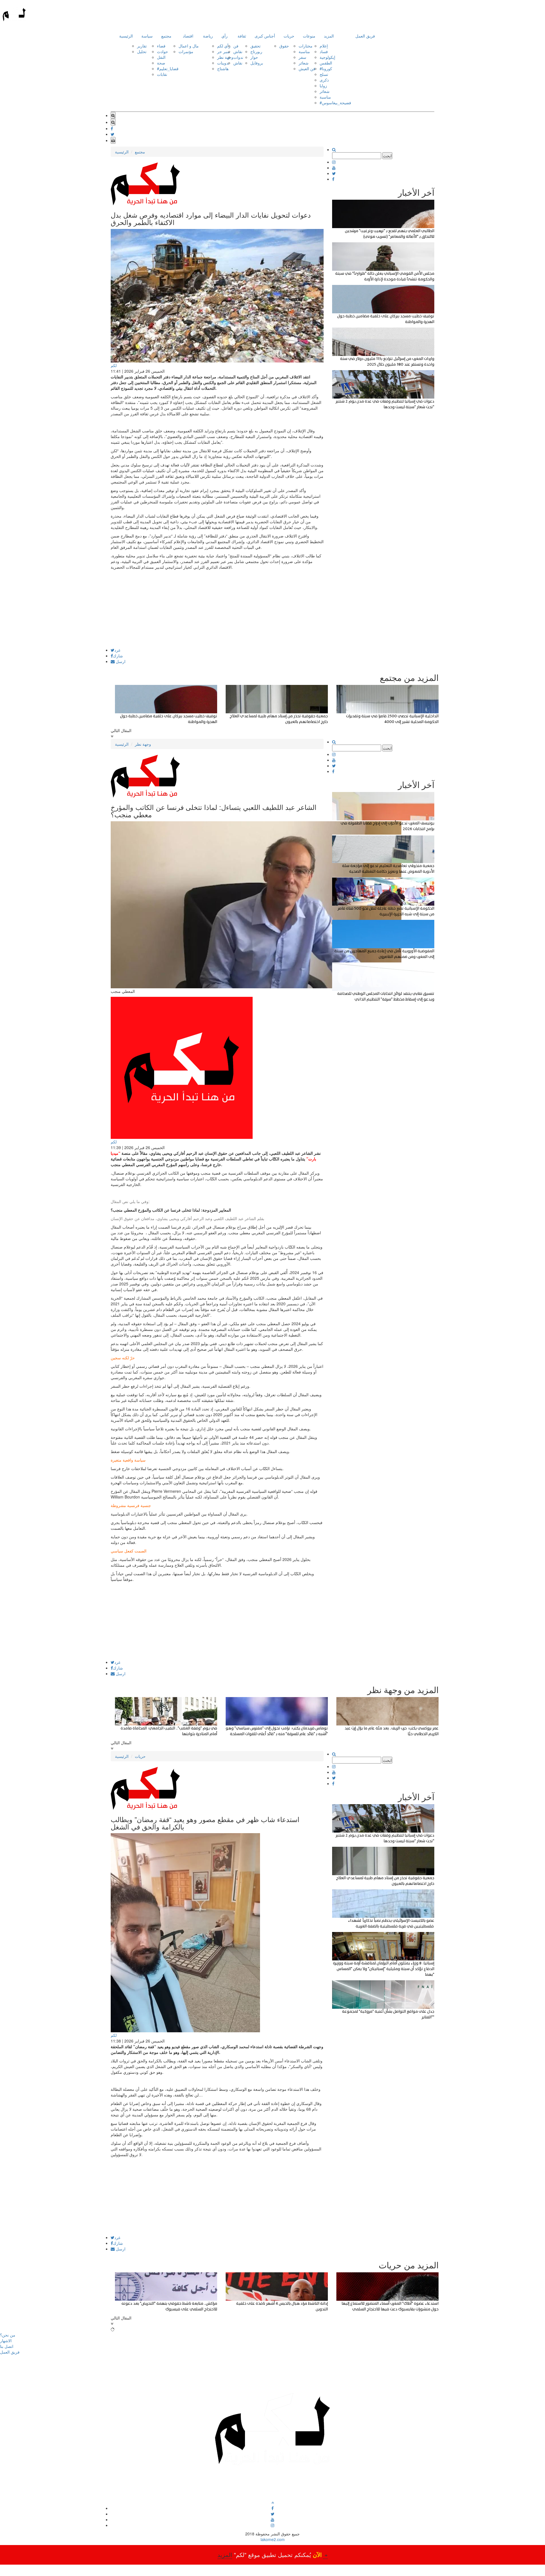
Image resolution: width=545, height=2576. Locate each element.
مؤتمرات (186, 51)
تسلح (324, 74)
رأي (225, 36)
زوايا (323, 86)
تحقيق (255, 46)
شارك (118, 656)
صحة (161, 63)
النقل (161, 57)
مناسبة (304, 51)
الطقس (326, 63)
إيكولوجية (327, 57)
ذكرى (324, 80)
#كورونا (326, 68)
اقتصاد (188, 36)
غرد (117, 650)
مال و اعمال (189, 46)
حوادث (163, 51)
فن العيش (307, 68)
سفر (302, 57)
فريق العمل (365, 36)
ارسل (120, 661)
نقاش (238, 51)
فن (236, 46)
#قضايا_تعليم (168, 68)
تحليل (142, 51)
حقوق (284, 46)
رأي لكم (224, 46)
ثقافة (242, 36)
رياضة (208, 36)
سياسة (147, 36)
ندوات (238, 57)
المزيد (329, 36)
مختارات (306, 46)
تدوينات (223, 63)
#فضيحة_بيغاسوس (335, 103)
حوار (254, 57)
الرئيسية (126, 36)
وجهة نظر (225, 57)
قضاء (161, 46)
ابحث (387, 156)
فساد (324, 51)
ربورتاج (256, 51)
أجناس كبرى (265, 36)
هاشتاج (223, 68)
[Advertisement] (217, 608)
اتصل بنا (7, 2346)
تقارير (142, 46)
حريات (289, 36)
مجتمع (166, 36)
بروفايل (257, 63)
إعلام (324, 46)
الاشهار (6, 2341)
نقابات (162, 74)
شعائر (304, 63)
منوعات (309, 36)
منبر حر (224, 51)
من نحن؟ (8, 2335)
